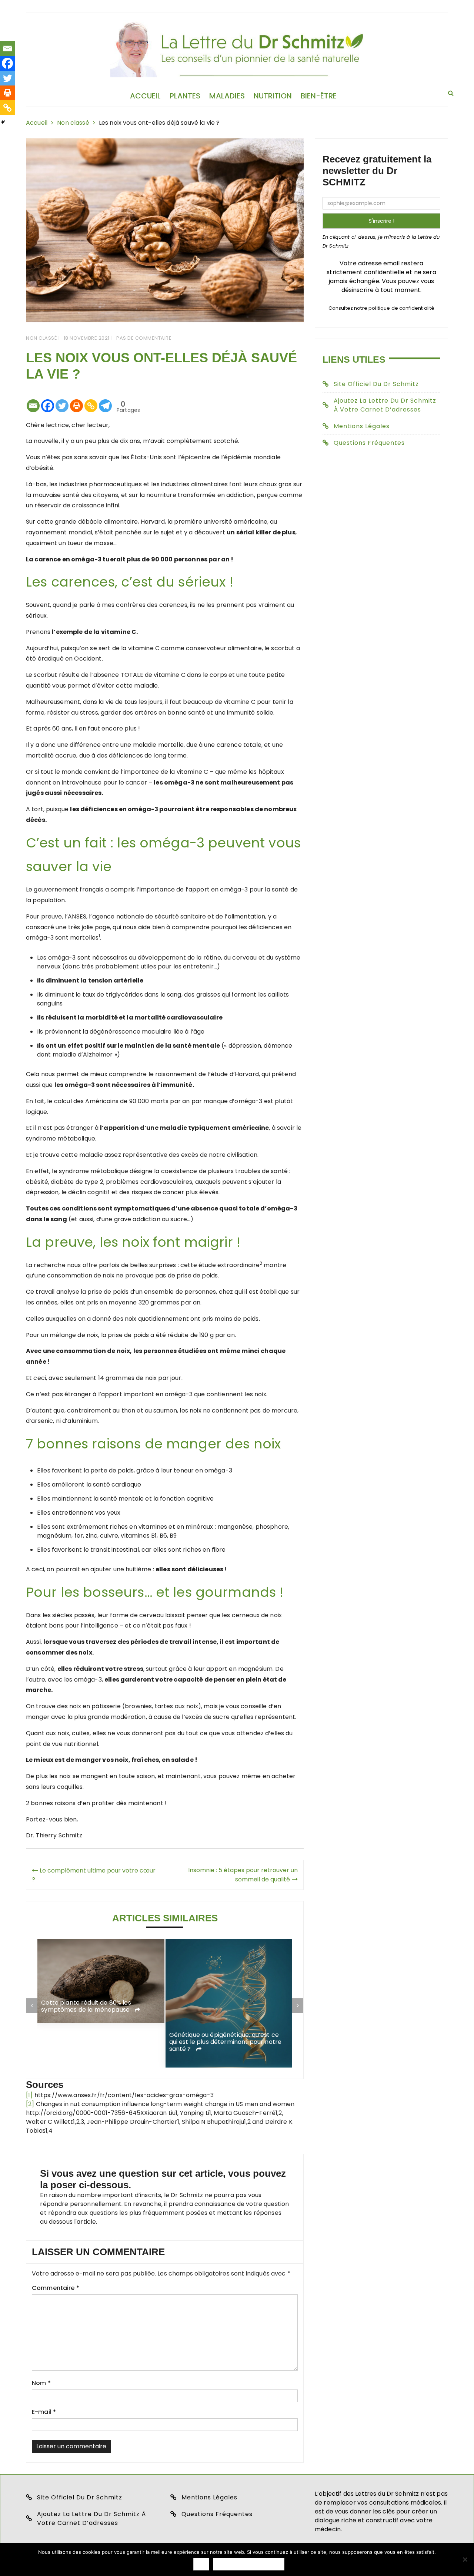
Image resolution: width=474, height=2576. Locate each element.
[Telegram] (105, 400)
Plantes (185, 96)
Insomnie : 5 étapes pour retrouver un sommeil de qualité (243, 1875)
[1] (29, 2095)
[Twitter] (62, 400)
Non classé (41, 338)
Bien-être (319, 96)
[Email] (33, 400)
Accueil (145, 96)
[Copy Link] (91, 400)
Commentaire (56, 2288)
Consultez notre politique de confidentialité (382, 308)
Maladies (227, 96)
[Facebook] (48, 400)
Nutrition (273, 96)
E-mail (44, 2412)
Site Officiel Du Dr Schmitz (80, 2497)
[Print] (76, 400)
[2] (30, 2104)
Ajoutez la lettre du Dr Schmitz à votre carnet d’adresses (385, 405)
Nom (41, 2383)
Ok (201, 2564)
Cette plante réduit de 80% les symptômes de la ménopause (86, 2006)
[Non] (465, 2559)
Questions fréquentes (369, 443)
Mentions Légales (362, 426)
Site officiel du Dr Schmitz (376, 384)
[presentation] (32, 2006)
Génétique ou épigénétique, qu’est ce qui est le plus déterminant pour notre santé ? (226, 2042)
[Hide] (3, 122)
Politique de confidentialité (249, 2564)
